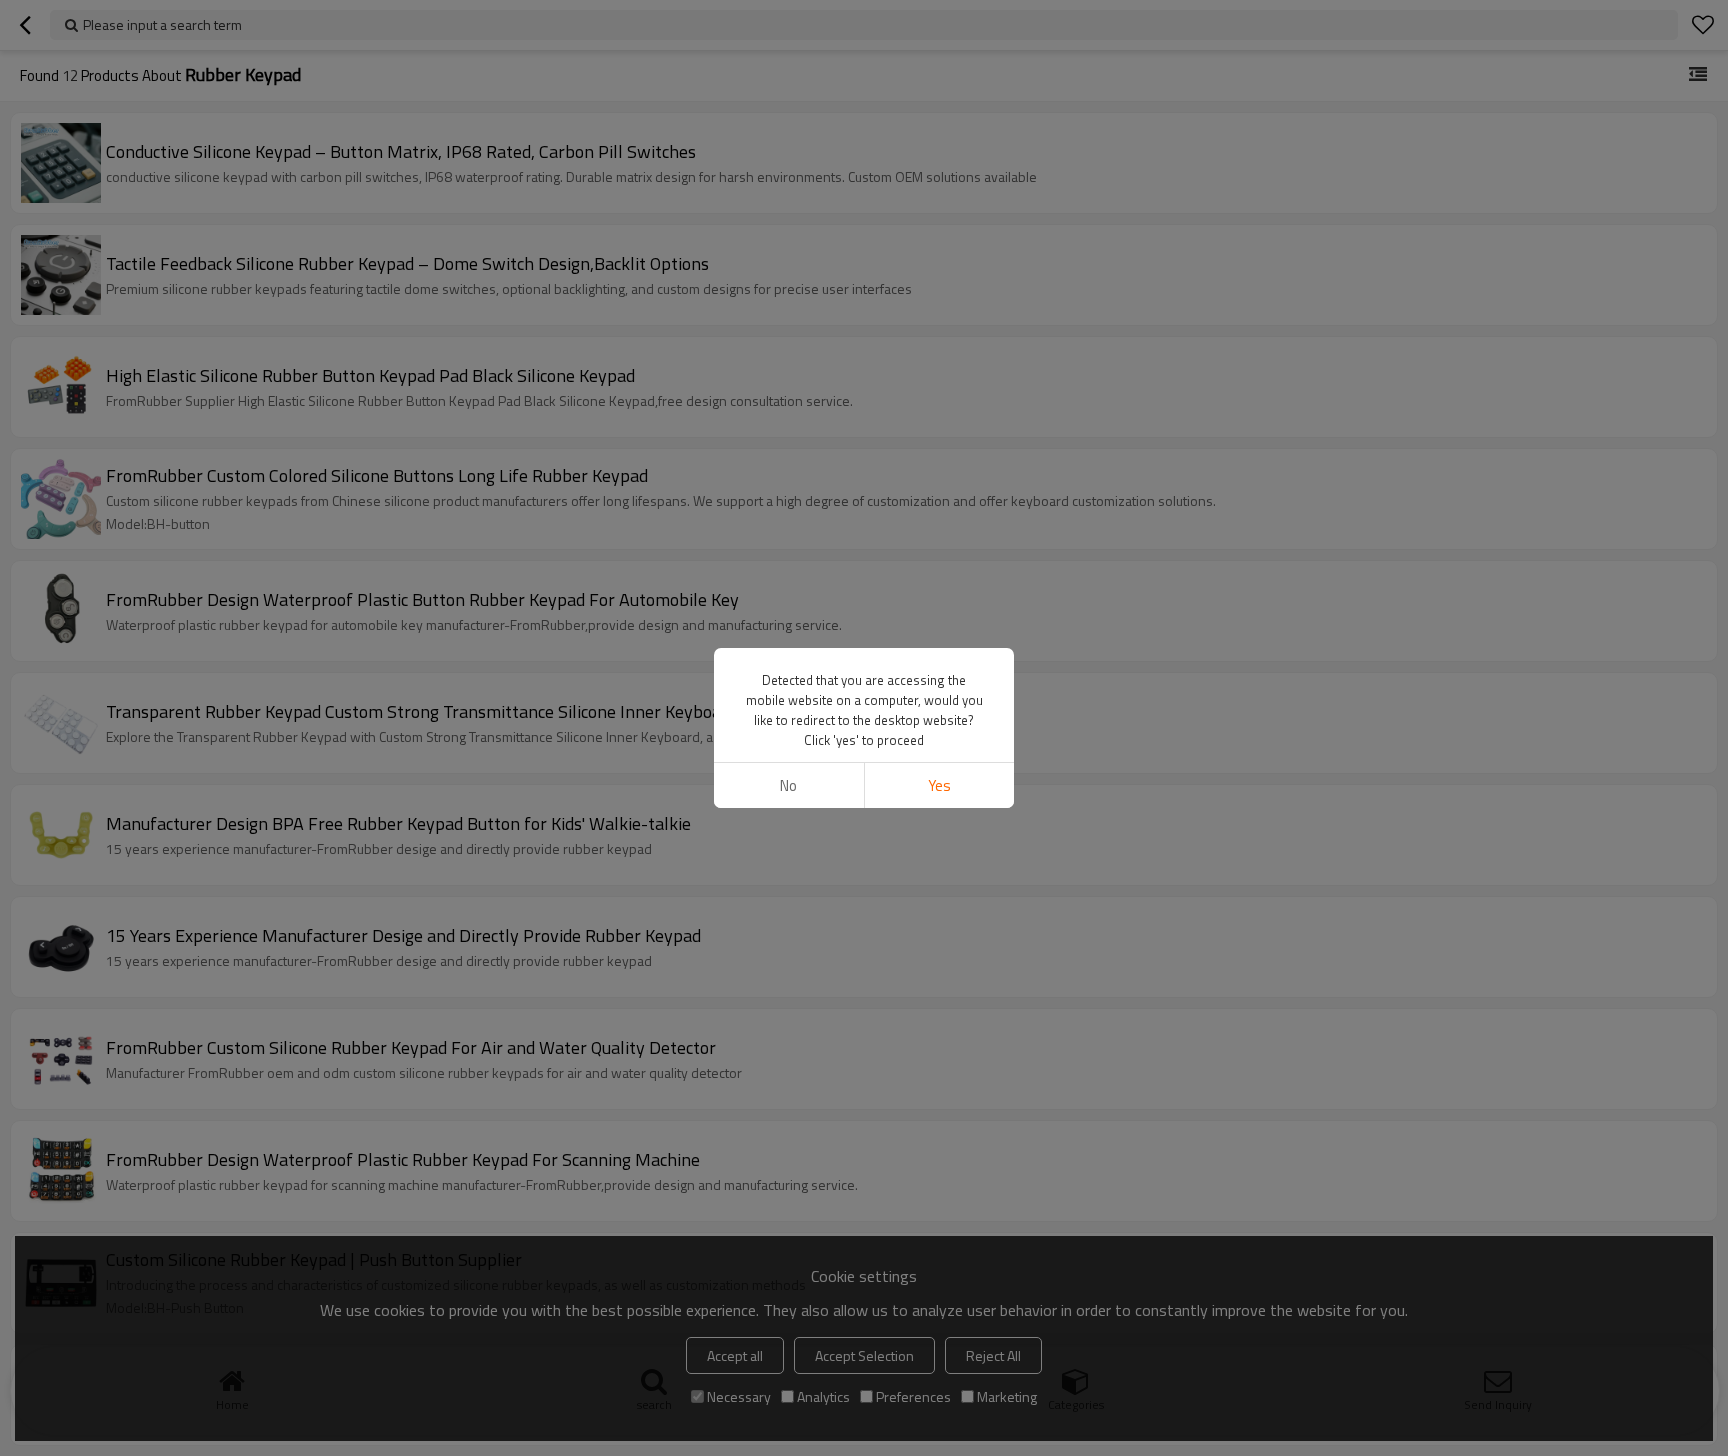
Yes (939, 785)
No (788, 785)
